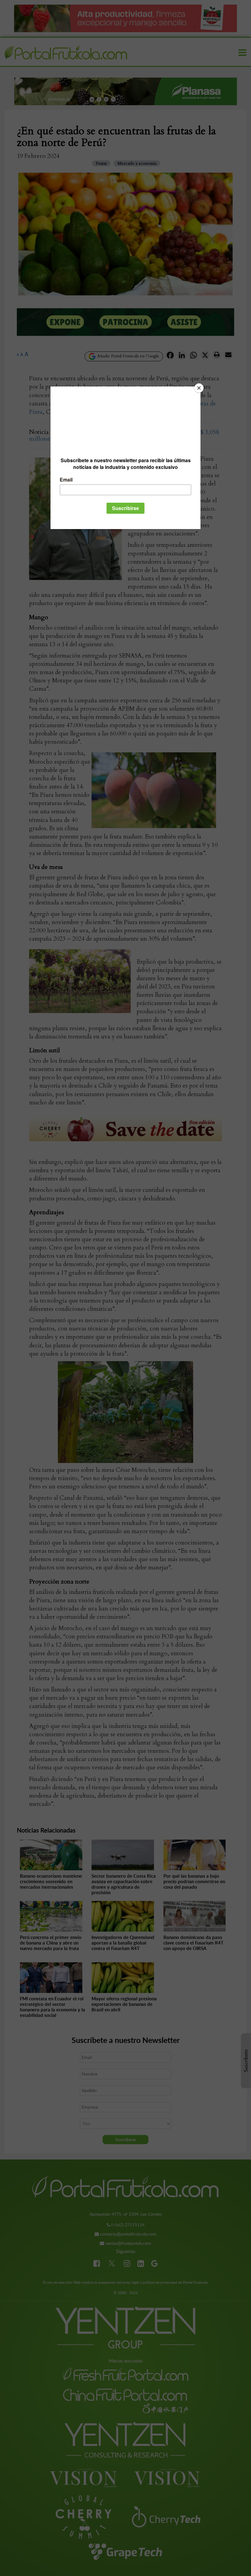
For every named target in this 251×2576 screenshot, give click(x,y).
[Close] (199, 388)
